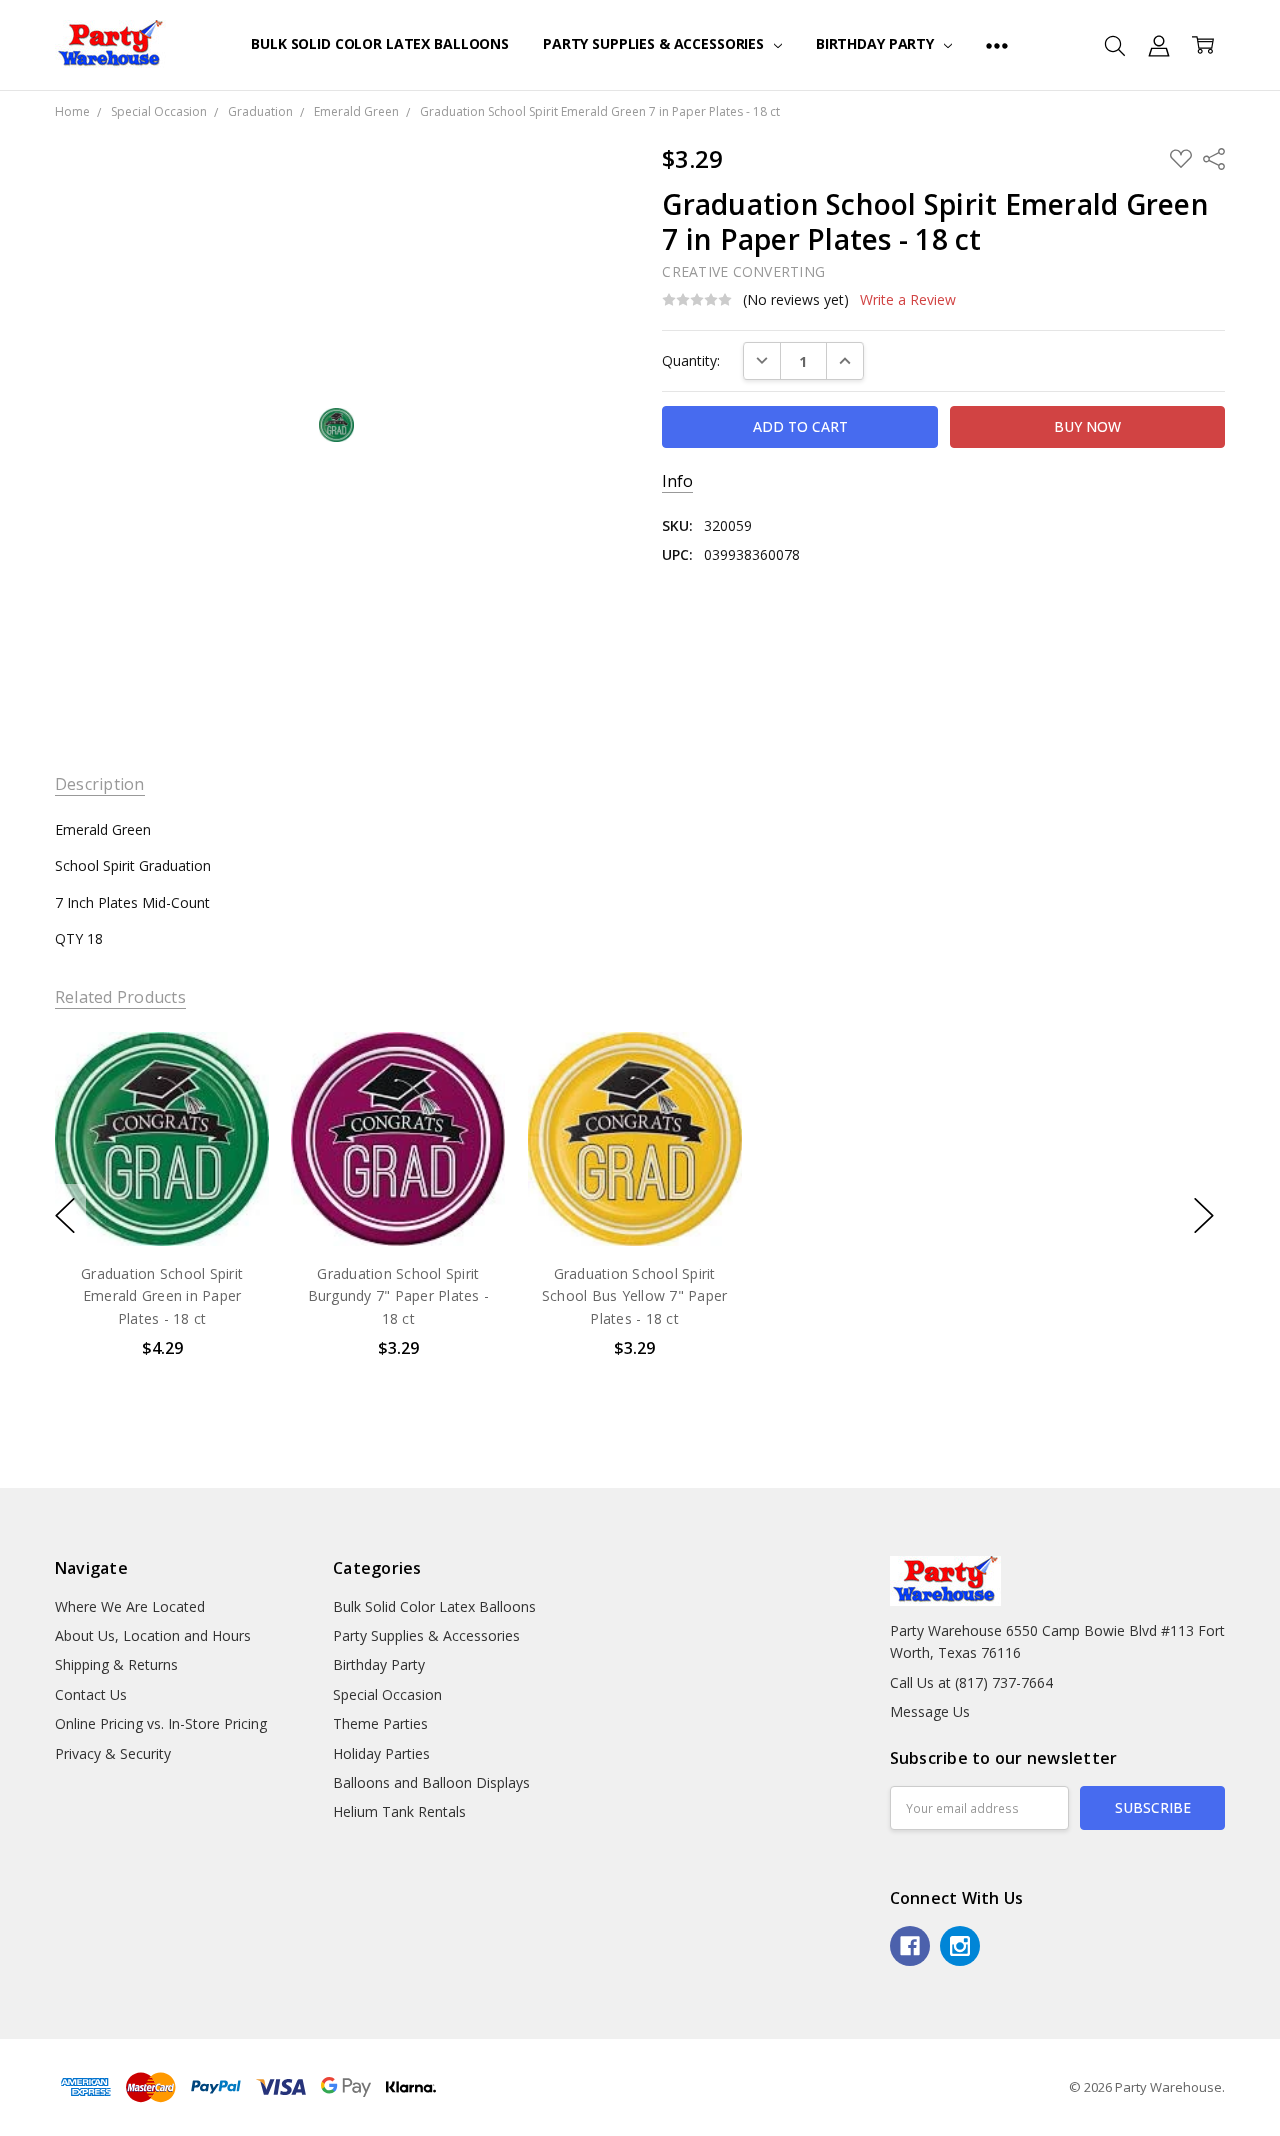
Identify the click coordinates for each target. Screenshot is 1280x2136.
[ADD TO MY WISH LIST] (233, 1099)
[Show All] (997, 45)
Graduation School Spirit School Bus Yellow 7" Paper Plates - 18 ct (635, 1296)
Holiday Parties (381, 1753)
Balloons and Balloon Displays (431, 1782)
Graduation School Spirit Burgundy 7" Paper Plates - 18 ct (398, 1296)
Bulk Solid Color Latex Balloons (380, 43)
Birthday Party (877, 43)
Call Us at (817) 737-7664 (971, 1682)
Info (677, 481)
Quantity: (691, 360)
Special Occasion (387, 1694)
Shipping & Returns (116, 1664)
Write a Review (908, 300)
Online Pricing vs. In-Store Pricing (161, 1723)
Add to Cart (161, 1159)
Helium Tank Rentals (399, 1811)
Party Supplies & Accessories (655, 43)
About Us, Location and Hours (153, 1635)
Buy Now (161, 1203)
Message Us (930, 1711)
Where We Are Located (130, 1606)
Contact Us (91, 1694)
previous (65, 1215)
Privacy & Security (113, 1753)
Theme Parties (380, 1723)
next (1204, 1215)
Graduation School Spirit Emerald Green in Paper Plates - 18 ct (162, 1296)
